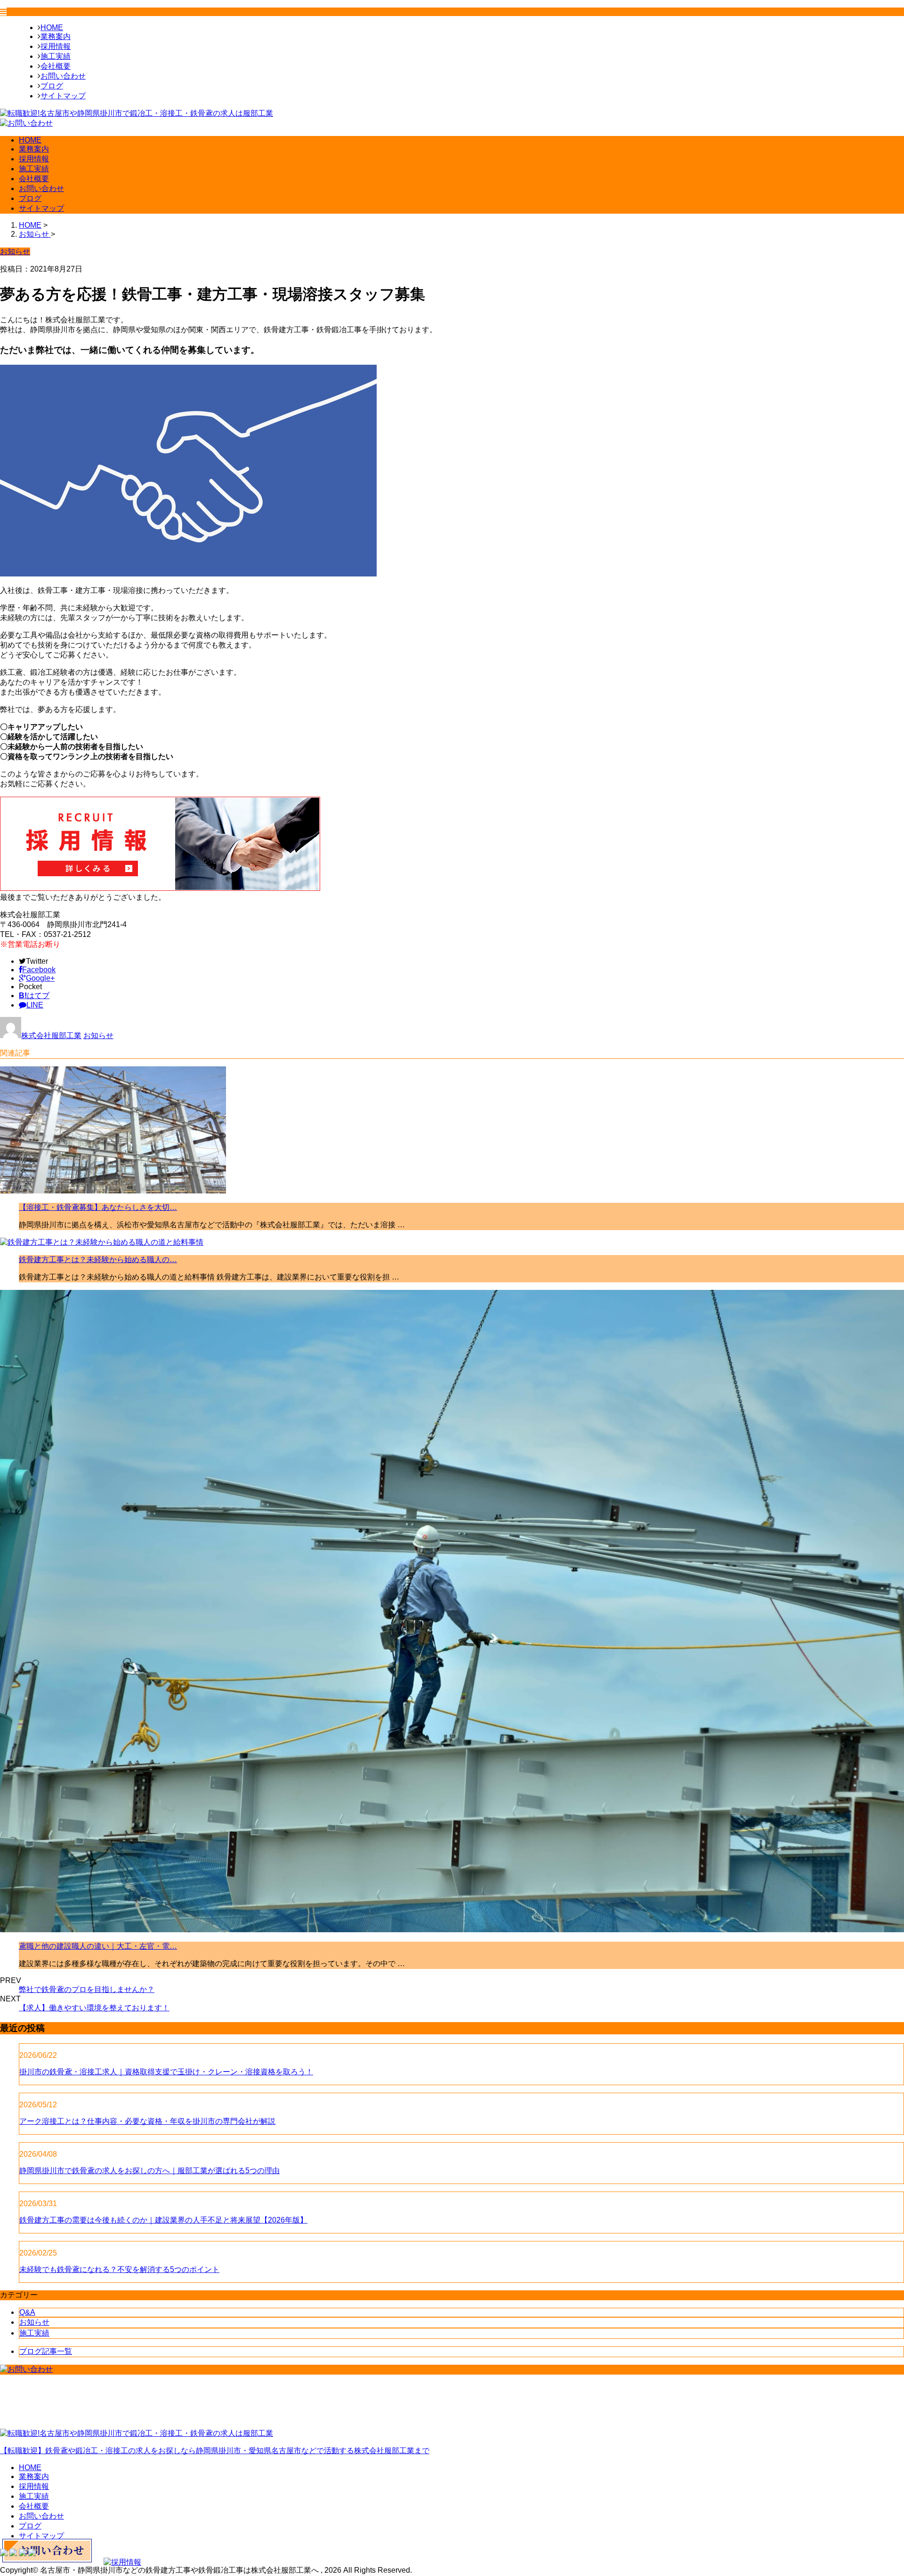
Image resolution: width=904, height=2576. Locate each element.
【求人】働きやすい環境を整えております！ (94, 2008)
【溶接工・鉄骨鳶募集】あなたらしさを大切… (98, 1207)
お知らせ (98, 1036)
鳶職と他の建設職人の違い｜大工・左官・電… (98, 1946)
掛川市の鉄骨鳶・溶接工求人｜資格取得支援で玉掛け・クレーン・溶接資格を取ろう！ (166, 2072)
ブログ (52, 86)
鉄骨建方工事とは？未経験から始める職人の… (98, 1260)
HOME (52, 28)
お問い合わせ (63, 76)
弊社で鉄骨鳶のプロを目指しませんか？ (87, 1989)
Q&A (27, 2312)
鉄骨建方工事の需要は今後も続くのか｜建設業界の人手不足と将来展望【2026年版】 (163, 2220)
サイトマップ (63, 96)
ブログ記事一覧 (46, 2351)
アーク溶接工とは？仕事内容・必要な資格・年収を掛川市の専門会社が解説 (147, 2121)
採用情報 (56, 46)
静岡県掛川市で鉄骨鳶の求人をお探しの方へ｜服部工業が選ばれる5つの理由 (149, 2171)
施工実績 (56, 56)
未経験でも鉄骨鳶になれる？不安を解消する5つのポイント (119, 2269)
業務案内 (56, 36)
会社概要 (56, 66)
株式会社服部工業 (51, 1036)
